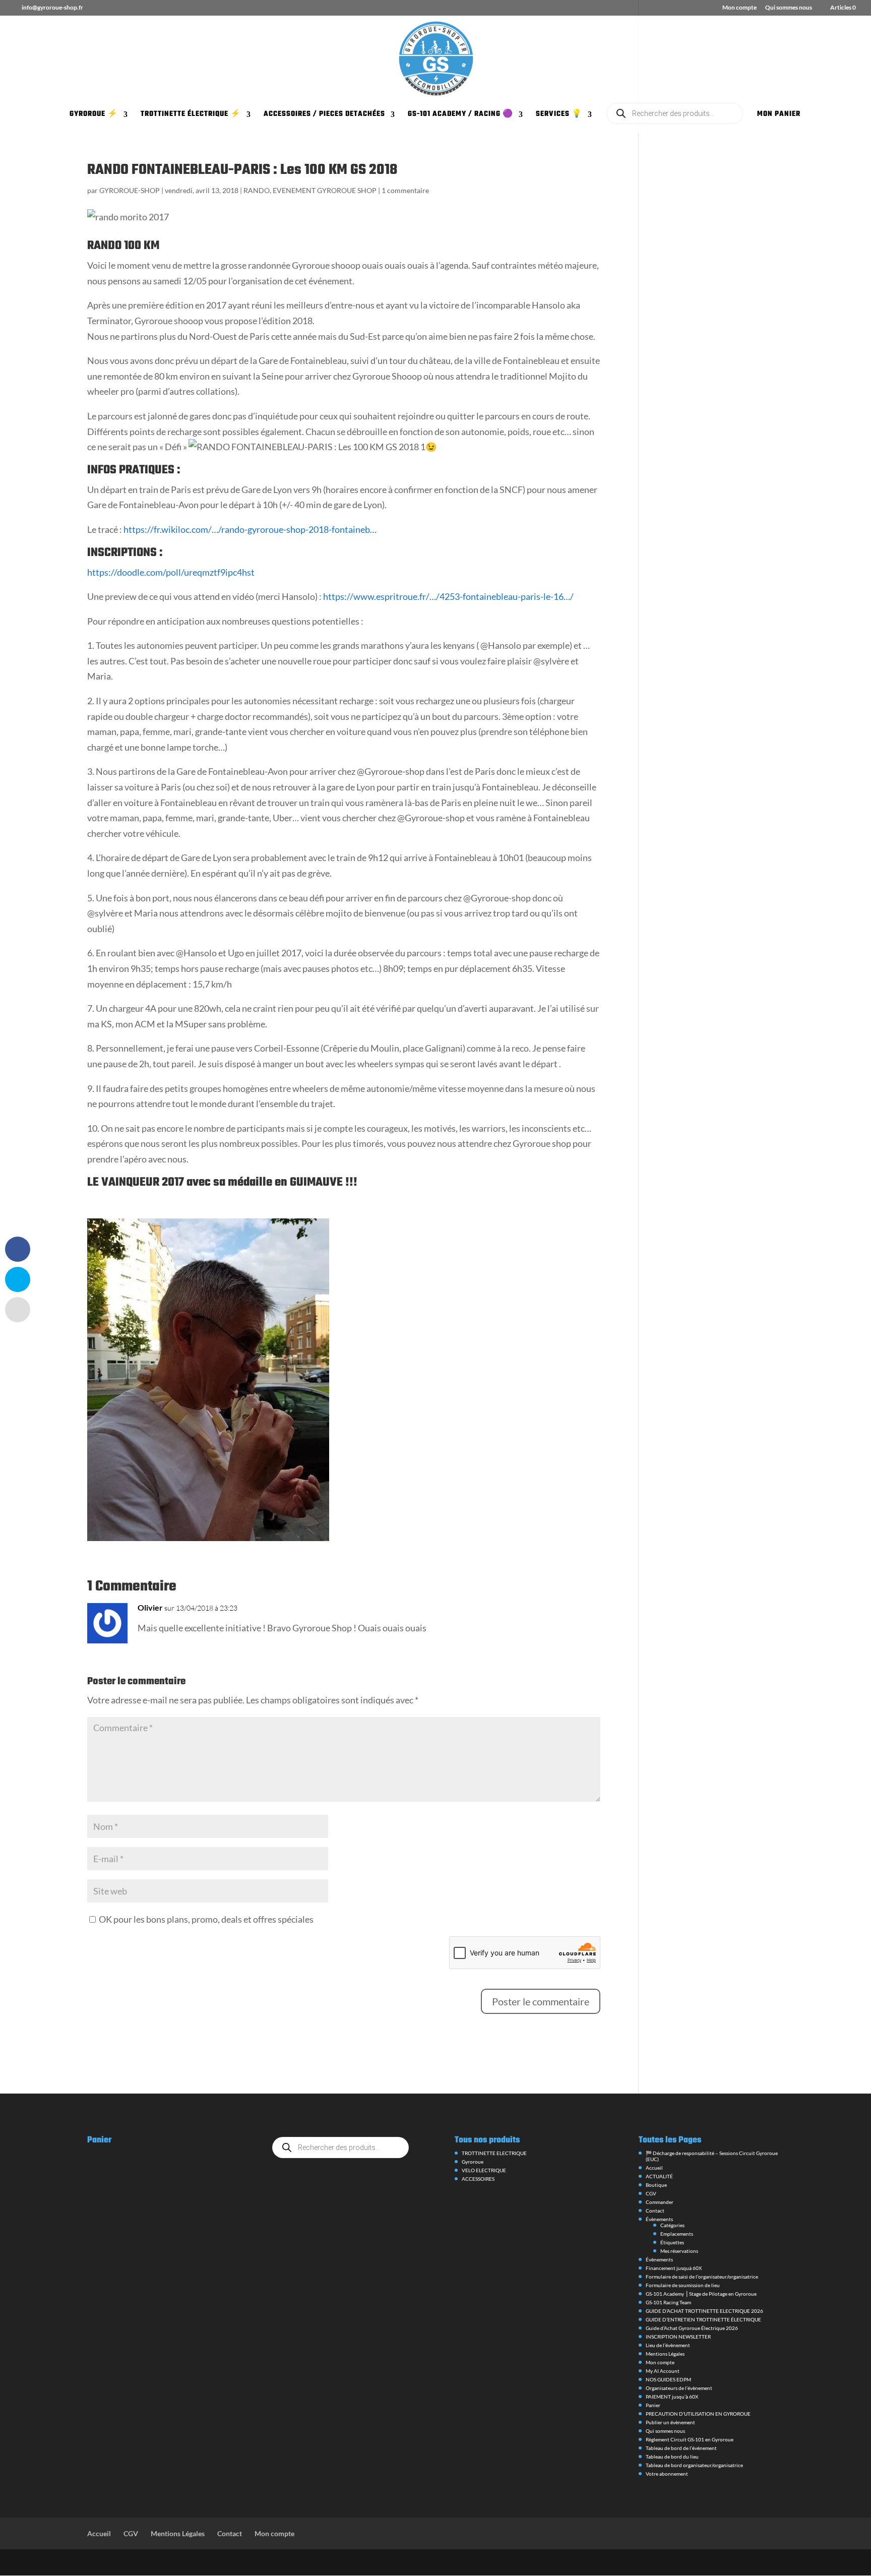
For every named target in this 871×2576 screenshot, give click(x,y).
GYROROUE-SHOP (130, 190)
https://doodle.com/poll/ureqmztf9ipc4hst (171, 572)
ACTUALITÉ (659, 2176)
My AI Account (663, 2371)
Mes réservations (679, 2251)
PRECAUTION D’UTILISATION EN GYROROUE (698, 2414)
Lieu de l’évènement (668, 2345)
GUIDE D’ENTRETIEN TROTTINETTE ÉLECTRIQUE (703, 2319)
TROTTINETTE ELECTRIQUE (494, 2153)
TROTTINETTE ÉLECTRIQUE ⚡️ (191, 115)
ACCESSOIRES (478, 2179)
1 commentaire (405, 190)
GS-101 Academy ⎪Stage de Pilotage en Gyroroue (701, 2294)
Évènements (659, 2219)
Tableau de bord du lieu (672, 2457)
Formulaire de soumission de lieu (683, 2285)
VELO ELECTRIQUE (484, 2170)
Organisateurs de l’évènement (679, 2388)
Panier (653, 2405)
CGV (651, 2193)
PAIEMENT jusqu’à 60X (672, 2397)
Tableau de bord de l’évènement (681, 2448)
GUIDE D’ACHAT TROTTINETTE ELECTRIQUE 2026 (704, 2311)
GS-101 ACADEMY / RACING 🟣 (460, 115)
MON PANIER (779, 115)
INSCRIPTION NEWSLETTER (678, 2337)
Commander (660, 2202)
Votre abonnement (667, 2474)
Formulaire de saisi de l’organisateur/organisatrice (702, 2277)
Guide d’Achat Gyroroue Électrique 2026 (692, 2328)
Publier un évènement (670, 2422)
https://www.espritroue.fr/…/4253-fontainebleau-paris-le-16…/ (448, 596)
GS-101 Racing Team (668, 2302)
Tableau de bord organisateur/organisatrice (694, 2465)
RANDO (257, 190)
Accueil (654, 2168)
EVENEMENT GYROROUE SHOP (325, 190)
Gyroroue (473, 2162)
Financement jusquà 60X (674, 2268)
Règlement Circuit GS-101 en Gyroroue (690, 2439)
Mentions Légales (665, 2354)
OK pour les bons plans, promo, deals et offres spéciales (205, 1919)
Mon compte (739, 8)
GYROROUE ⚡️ (94, 115)
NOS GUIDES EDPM (668, 2379)
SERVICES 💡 (559, 115)
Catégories (672, 2225)
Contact (655, 2211)
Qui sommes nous (789, 8)
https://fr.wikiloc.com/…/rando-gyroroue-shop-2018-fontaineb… (250, 529)
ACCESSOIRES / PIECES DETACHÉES (324, 115)
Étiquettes (672, 2242)
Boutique (656, 2185)
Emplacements (677, 2234)
